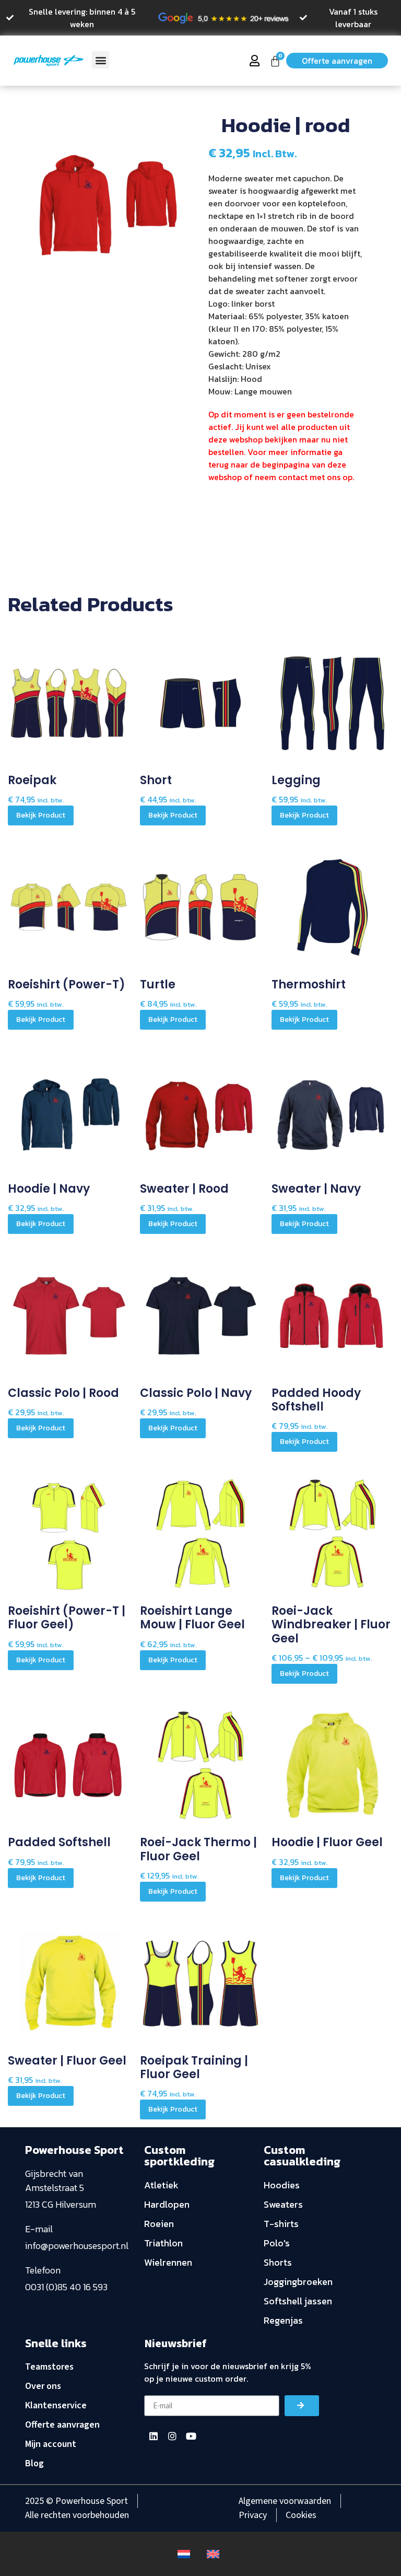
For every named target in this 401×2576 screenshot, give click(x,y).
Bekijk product (41, 815)
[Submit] (302, 2406)
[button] (101, 60)
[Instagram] (172, 2436)
